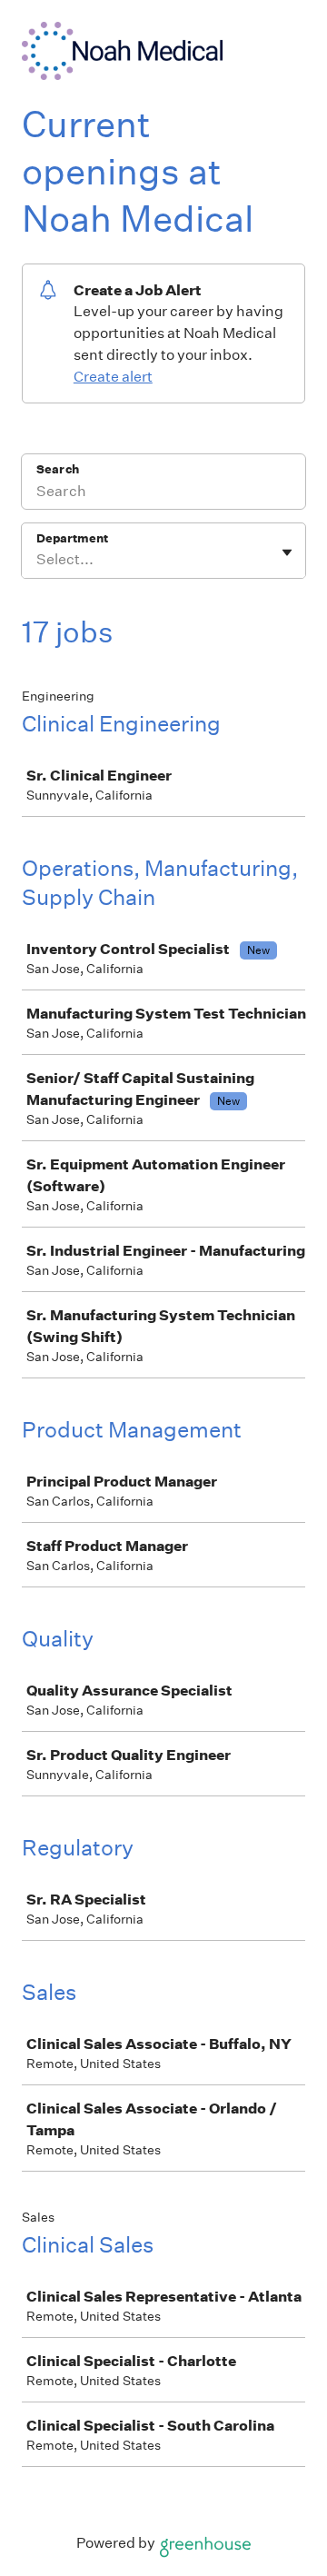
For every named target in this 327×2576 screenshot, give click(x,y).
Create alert (113, 377)
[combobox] (38, 560)
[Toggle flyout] (287, 552)
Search (58, 469)
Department (72, 538)
